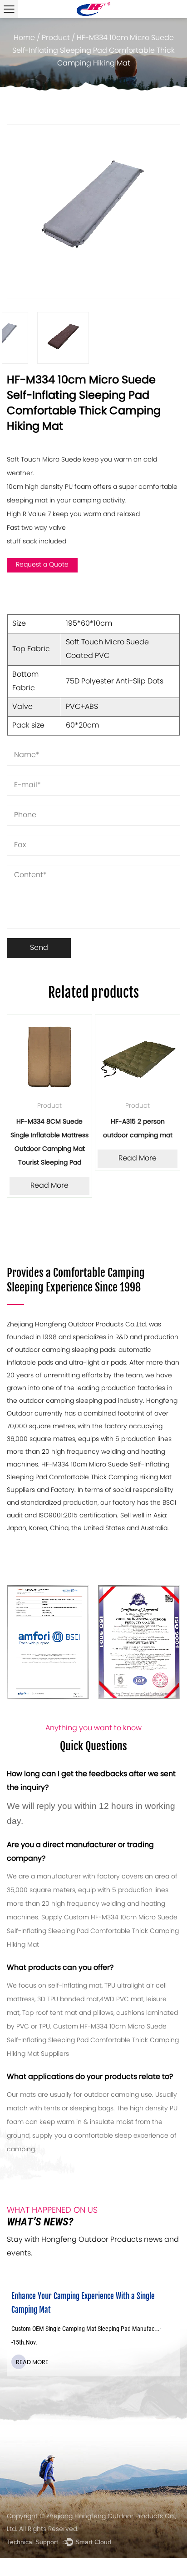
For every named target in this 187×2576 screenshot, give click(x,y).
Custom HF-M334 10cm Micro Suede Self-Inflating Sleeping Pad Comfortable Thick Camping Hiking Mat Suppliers (93, 2041)
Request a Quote (42, 565)
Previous (14, 211)
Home (24, 38)
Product (56, 38)
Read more (32, 2363)
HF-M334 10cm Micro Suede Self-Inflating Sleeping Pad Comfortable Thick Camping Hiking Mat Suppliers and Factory (89, 1478)
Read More (49, 1186)
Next (173, 211)
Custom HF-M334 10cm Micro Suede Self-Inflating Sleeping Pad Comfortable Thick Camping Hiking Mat (93, 1931)
